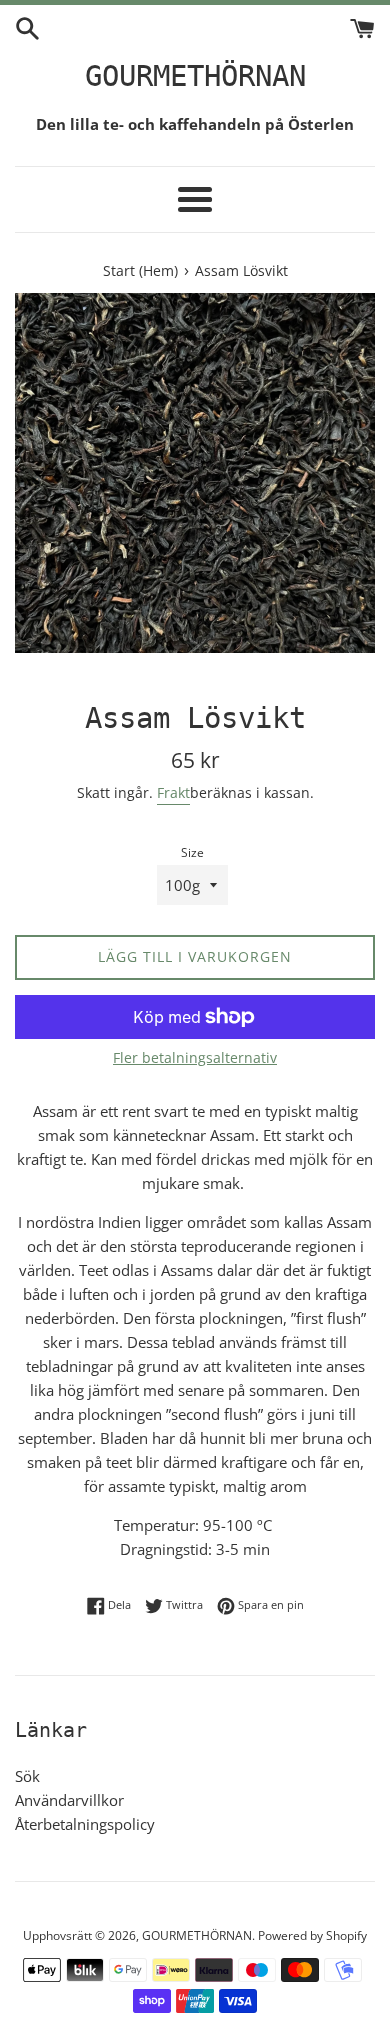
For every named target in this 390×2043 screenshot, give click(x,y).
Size (192, 852)
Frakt (173, 792)
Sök (27, 1776)
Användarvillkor (69, 1800)
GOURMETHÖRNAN (195, 76)
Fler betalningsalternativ (195, 1057)
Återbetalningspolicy (85, 1824)
